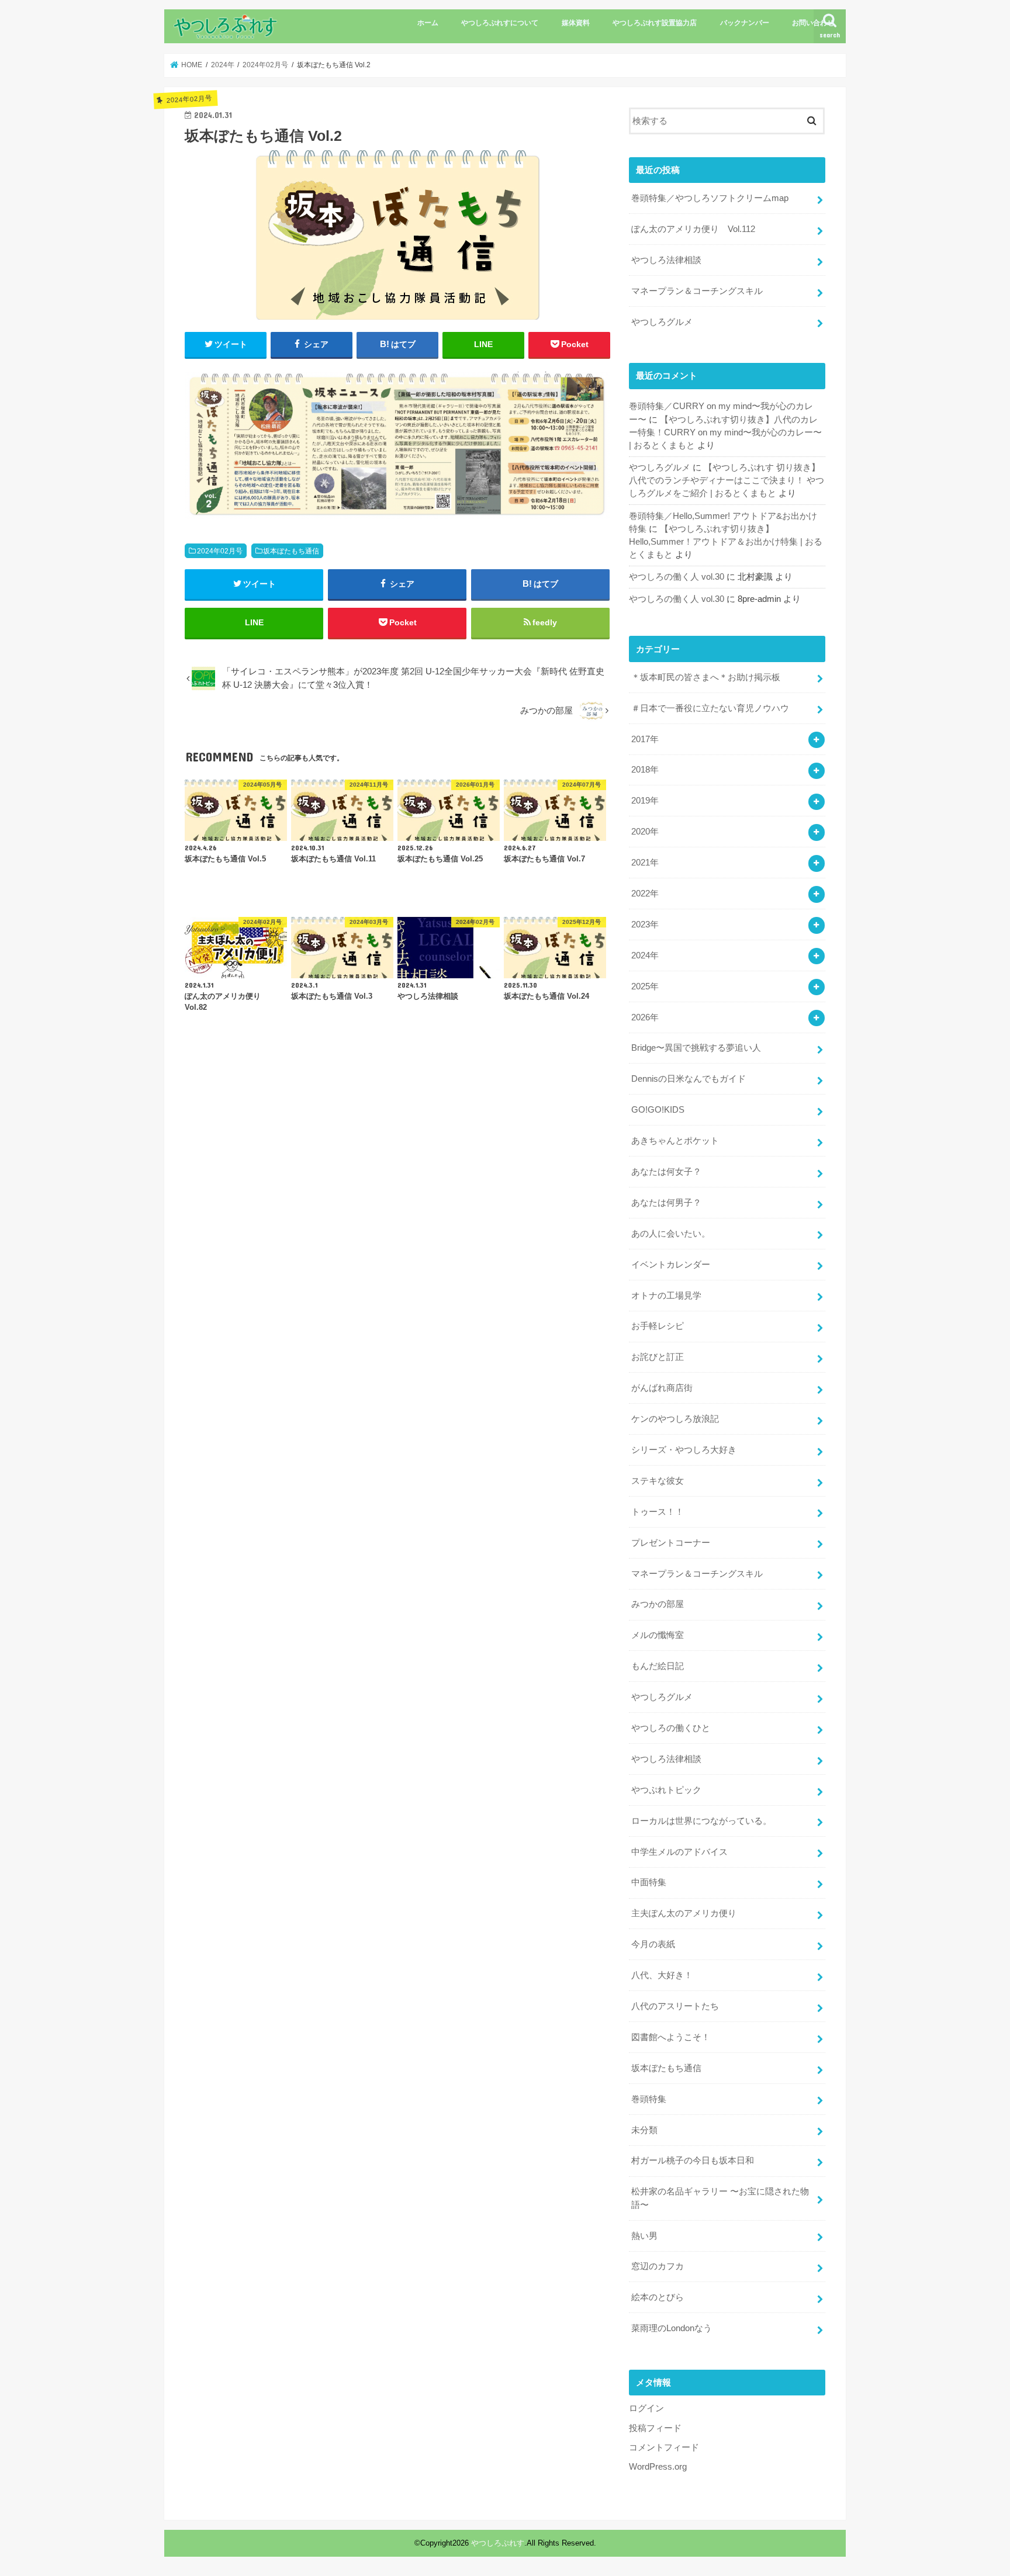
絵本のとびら (658, 2297)
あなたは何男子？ (666, 1203)
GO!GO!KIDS (658, 1110)
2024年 (645, 955)
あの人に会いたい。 (671, 1234)
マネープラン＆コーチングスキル (697, 291)
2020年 (645, 832)
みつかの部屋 (658, 1604)
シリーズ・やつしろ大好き (684, 1450)
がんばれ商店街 (662, 1388)
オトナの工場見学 (666, 1296)
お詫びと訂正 (658, 1357)
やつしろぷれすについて (500, 23)
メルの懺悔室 (658, 1635)
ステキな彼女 (658, 1481)
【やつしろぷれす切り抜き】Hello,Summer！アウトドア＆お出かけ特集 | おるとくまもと (726, 542)
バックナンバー (745, 23)
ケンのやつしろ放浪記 (675, 1419)
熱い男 (644, 2236)
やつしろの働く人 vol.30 (677, 577)
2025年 (645, 986)
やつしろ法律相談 (666, 260)
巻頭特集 (649, 2099)
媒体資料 (576, 23)
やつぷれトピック (666, 1790)
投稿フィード (655, 2428)
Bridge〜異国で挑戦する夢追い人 (696, 1048)
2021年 (645, 863)
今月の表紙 (653, 1944)
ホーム (428, 23)
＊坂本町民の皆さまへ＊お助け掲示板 (706, 677)
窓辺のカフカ (658, 2266)
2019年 (645, 801)
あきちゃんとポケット (675, 1141)
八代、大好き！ (662, 1975)
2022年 (645, 894)
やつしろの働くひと (671, 1728)
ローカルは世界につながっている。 (701, 1821)
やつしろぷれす (498, 2543)
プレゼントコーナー (671, 1543)
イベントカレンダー (671, 1265)
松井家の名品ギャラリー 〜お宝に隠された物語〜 (720, 2198)
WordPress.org (658, 2467)
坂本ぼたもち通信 (291, 551)
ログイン (646, 2408)
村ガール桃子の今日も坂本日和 (693, 2160)
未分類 (644, 2130)
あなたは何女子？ (666, 1172)
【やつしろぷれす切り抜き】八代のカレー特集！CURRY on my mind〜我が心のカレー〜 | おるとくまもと (725, 432)
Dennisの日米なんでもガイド (689, 1079)
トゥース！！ (658, 1512)
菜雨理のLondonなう (672, 2328)
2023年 (645, 925)
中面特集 (649, 1882)
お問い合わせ (813, 23)
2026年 (645, 1017)
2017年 (645, 739)
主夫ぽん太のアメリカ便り (684, 1913)
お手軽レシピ (658, 1326)
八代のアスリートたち (675, 2006)
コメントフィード (664, 2447)
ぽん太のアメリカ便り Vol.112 (693, 229)
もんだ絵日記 (658, 1666)
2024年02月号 (220, 551)
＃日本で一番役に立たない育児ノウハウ (710, 708)
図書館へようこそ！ (671, 2037)
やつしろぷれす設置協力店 (655, 23)
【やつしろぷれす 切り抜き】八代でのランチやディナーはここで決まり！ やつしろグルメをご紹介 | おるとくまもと (727, 480)
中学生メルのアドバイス (679, 1852)
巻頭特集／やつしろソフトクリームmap (710, 198)
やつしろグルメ (662, 322)
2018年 (645, 770)
